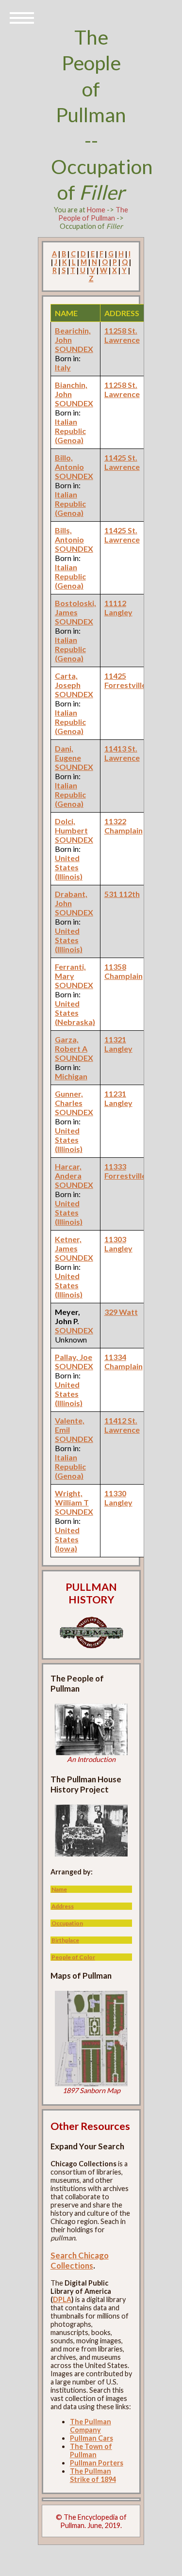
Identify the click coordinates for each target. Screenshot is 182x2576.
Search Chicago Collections (80, 2260)
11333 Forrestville (125, 1171)
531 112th (122, 894)
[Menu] (22, 17)
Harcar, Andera (68, 1171)
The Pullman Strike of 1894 (93, 2475)
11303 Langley (118, 1244)
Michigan (71, 1076)
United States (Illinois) (69, 867)
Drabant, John (71, 898)
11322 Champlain (124, 826)
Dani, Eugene (68, 753)
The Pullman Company (91, 2426)
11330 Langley (118, 1498)
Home (96, 210)
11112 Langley (118, 608)
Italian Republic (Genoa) (70, 431)
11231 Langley (118, 1098)
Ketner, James (68, 1244)
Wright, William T (72, 1498)
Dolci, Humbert (71, 826)
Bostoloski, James (75, 608)
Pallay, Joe (74, 1357)
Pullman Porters (97, 2463)
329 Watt (121, 1312)
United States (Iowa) (67, 1539)
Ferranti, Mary (70, 971)
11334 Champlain (124, 1361)
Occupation (67, 1923)
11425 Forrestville (125, 680)
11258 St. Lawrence (122, 335)
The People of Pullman (93, 214)
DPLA (62, 2299)
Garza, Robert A (71, 1044)
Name (59, 1889)
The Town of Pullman (91, 2450)
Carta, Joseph (68, 680)
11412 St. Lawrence (122, 1425)
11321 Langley (118, 1044)
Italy (63, 367)
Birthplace (65, 1940)
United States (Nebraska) (75, 1013)
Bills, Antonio (69, 535)
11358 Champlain (124, 971)
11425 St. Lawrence (122, 462)
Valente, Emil (70, 1425)
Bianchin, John (71, 389)
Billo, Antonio (69, 462)
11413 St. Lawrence (122, 753)
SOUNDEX (74, 349)
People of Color (73, 1957)
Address (63, 1906)
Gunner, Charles (69, 1098)
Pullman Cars (91, 2438)
